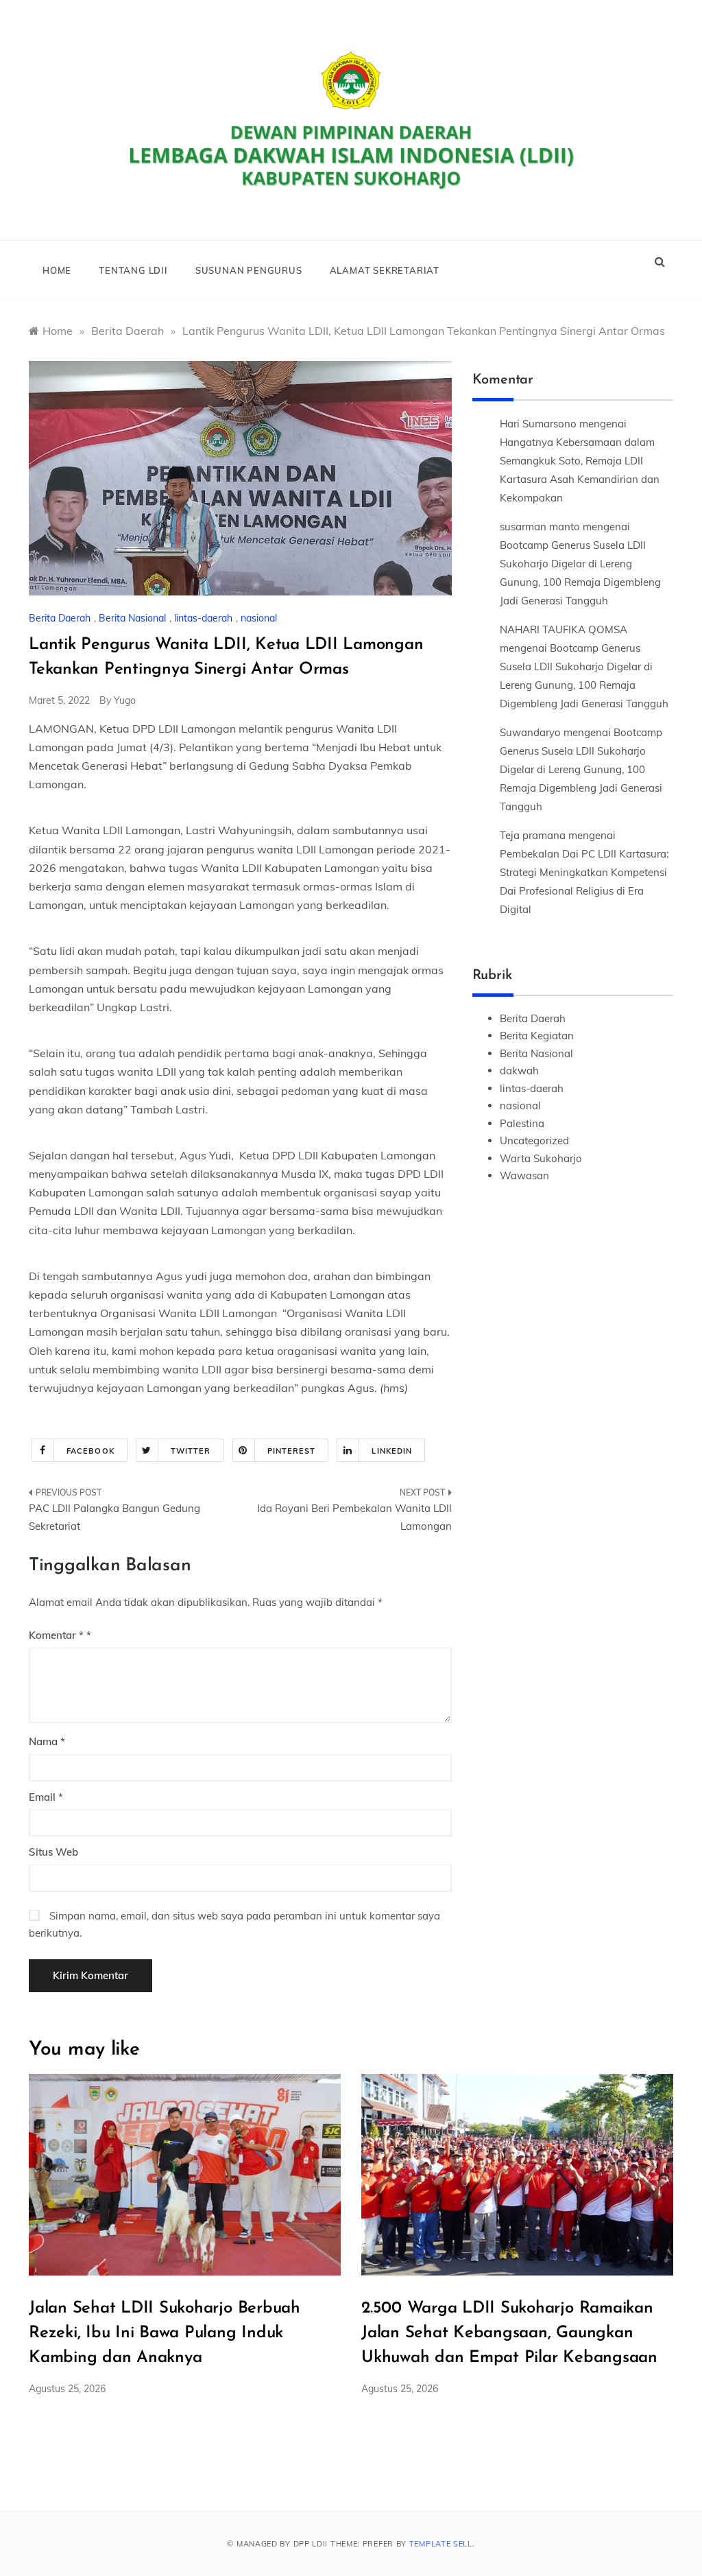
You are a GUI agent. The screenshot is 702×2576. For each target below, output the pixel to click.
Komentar (56, 1635)
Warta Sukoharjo (541, 1158)
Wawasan (524, 1175)
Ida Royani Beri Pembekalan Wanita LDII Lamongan (354, 1517)
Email (46, 1797)
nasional (259, 618)
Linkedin (392, 1451)
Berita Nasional (132, 618)
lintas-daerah (203, 618)
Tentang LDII (133, 270)
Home (57, 270)
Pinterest (292, 1451)
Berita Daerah (60, 618)
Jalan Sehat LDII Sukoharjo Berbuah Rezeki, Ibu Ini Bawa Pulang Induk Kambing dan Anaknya (165, 2333)
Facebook (90, 1451)
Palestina (522, 1123)
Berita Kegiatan (537, 1036)
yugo (125, 700)
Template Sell (441, 2544)
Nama (47, 1741)
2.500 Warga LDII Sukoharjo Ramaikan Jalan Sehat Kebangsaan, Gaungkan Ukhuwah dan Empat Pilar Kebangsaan (509, 2333)
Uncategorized (534, 1141)
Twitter (191, 1451)
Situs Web (53, 1852)
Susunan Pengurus (249, 270)
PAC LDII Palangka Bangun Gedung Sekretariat (114, 1517)
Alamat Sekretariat (385, 270)
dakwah (519, 1071)
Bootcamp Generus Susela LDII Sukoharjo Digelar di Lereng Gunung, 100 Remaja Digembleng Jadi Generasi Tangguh (581, 769)
